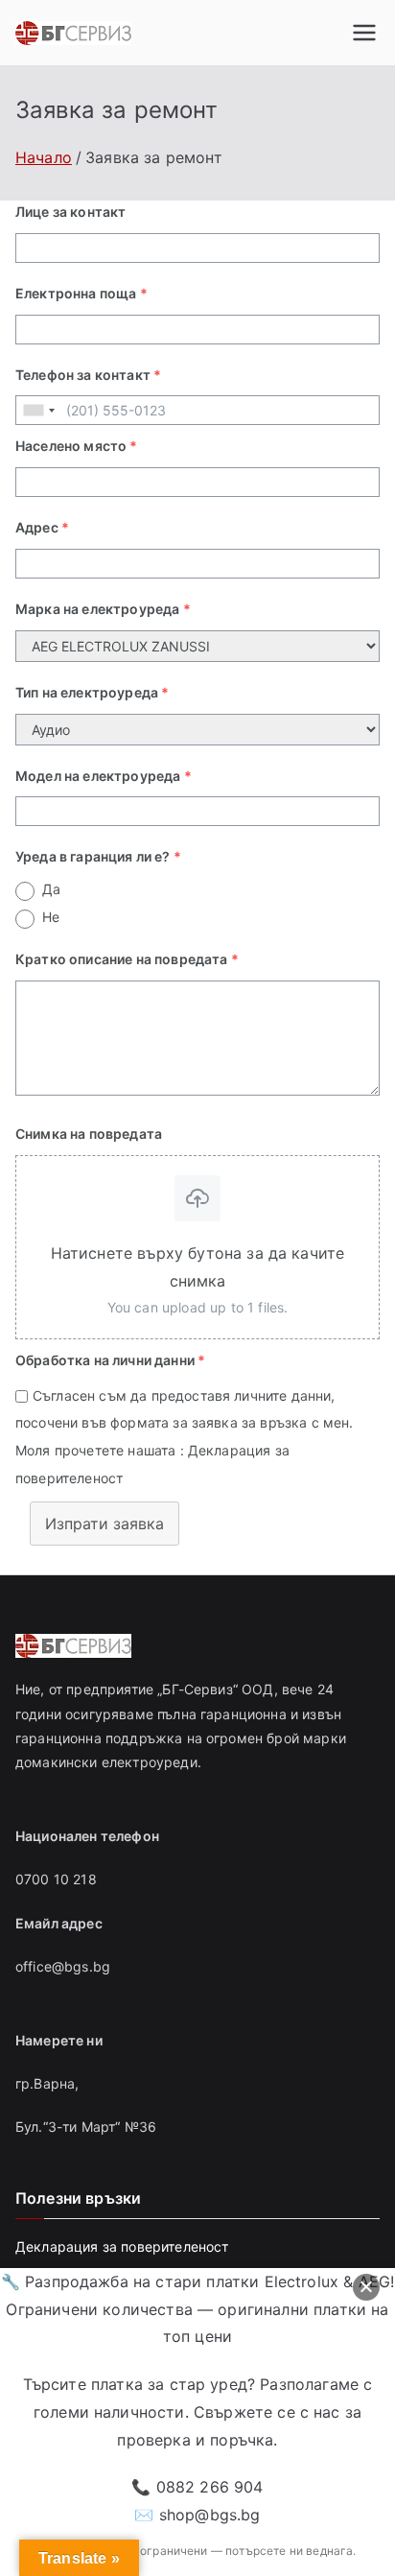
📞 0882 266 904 (197, 2487)
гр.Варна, (47, 2083)
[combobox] (38, 410)
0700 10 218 (56, 1879)
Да (51, 889)
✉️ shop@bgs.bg (197, 2515)
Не (51, 917)
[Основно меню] (364, 33)
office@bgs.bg (63, 1966)
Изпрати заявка (105, 1524)
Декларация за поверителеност (122, 2246)
